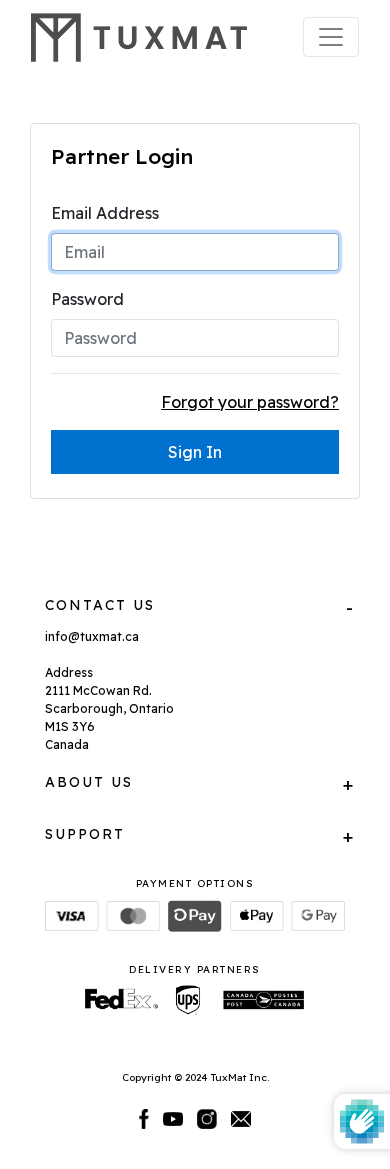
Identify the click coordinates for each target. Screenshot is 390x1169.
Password (87, 299)
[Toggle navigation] (331, 37)
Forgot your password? (250, 402)
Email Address (105, 213)
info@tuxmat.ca (92, 636)
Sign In (195, 452)
